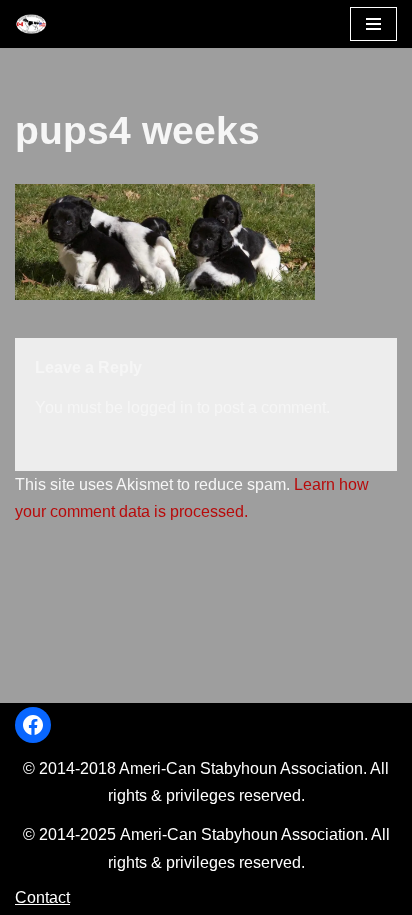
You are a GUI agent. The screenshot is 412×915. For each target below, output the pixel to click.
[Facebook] (33, 725)
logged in (160, 407)
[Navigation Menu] (373, 24)
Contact (42, 897)
